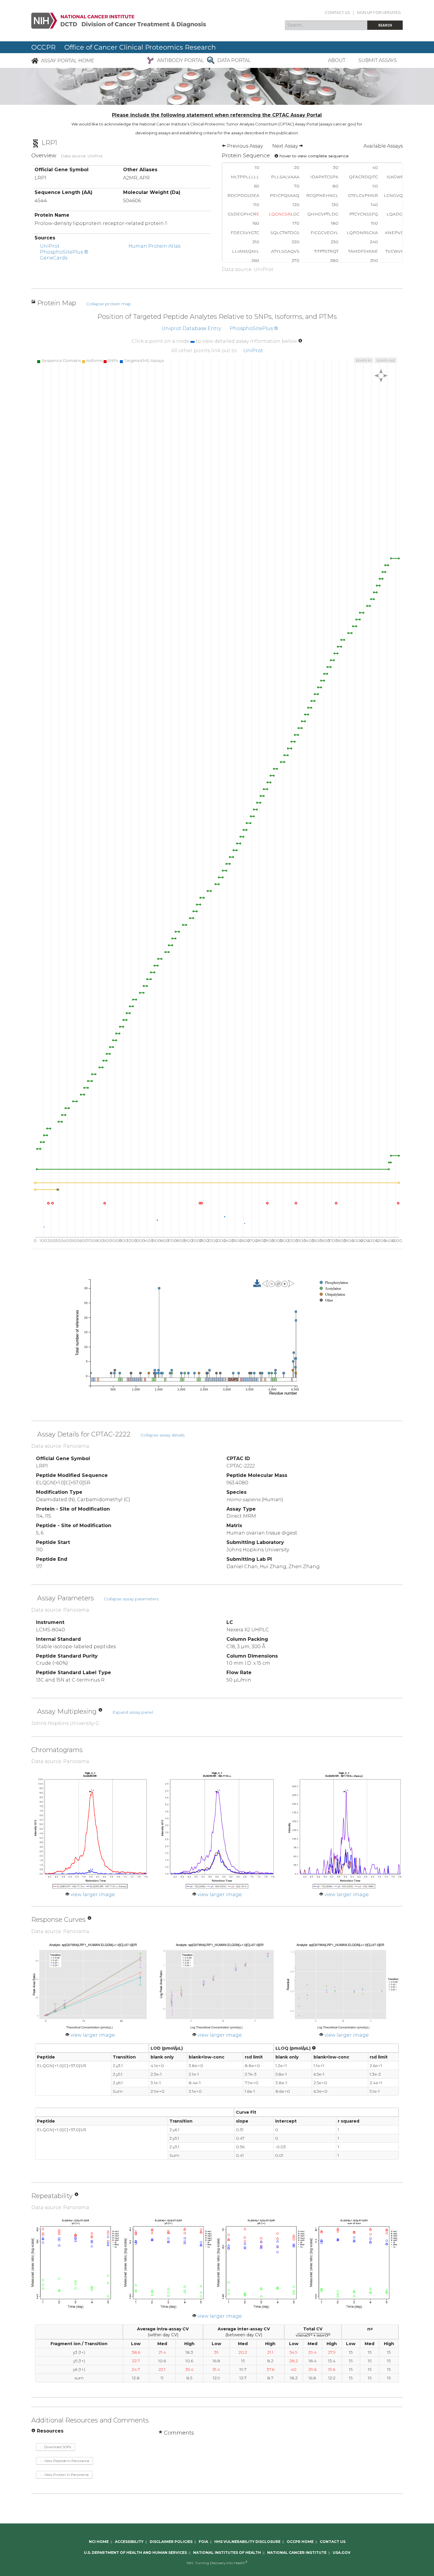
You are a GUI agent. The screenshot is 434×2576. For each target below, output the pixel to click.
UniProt (50, 246)
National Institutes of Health (227, 2553)
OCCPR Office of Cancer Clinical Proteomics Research (124, 47)
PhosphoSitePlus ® (64, 252)
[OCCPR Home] (35, 60)
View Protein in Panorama (66, 2475)
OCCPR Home (300, 2542)
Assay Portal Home (68, 60)
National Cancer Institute (297, 2553)
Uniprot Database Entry (191, 328)
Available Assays (383, 146)
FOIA (203, 2542)
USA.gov (342, 2553)
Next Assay (286, 146)
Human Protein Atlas (154, 246)
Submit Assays (378, 60)
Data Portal (234, 60)
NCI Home (99, 2542)
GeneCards (54, 258)
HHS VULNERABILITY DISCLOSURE (247, 2542)
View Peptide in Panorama (66, 2461)
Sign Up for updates (379, 13)
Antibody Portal (181, 60)
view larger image (93, 1895)
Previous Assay (244, 146)
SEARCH (385, 25)
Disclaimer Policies (171, 2542)
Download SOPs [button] (57, 2447)
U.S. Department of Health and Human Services (135, 2553)
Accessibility (129, 2542)
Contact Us (337, 13)
